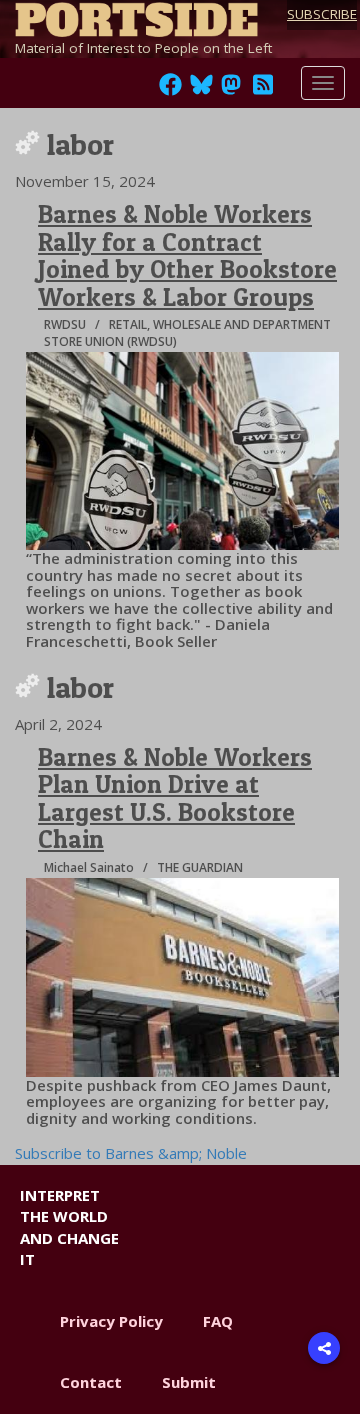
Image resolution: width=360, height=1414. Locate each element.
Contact (91, 1382)
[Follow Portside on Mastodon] (231, 90)
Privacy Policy (111, 1321)
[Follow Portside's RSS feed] (263, 90)
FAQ (218, 1321)
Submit (189, 1382)
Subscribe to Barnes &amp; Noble (131, 1153)
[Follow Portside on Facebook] (170, 90)
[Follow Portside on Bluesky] (203, 90)
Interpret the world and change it (69, 1227)
